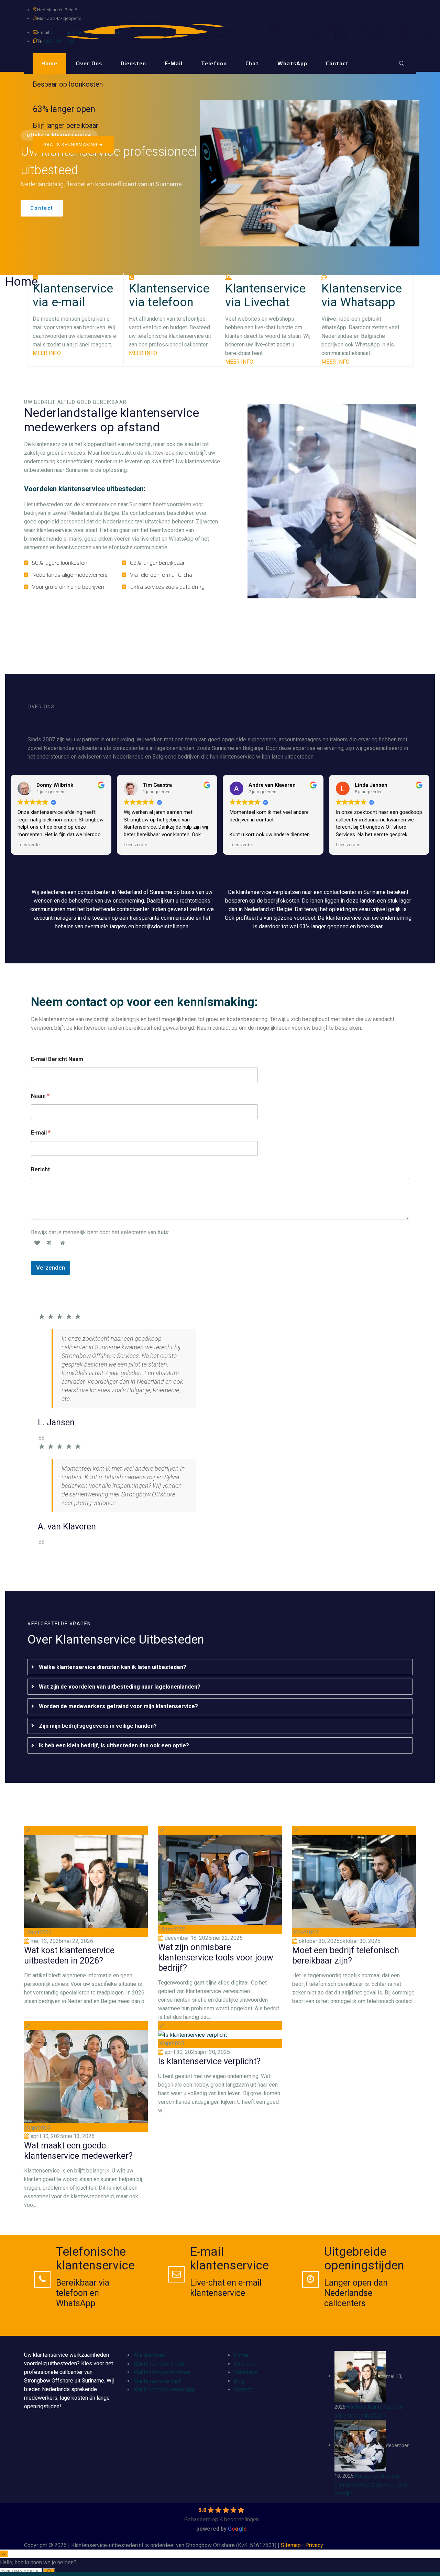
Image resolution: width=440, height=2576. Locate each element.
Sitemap (291, 2545)
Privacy (314, 2545)
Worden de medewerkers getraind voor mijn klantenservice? (118, 1706)
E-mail (174, 63)
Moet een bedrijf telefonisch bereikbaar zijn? (346, 1955)
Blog (239, 2381)
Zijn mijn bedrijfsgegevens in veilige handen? (98, 1726)
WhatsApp (292, 63)
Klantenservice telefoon (162, 2372)
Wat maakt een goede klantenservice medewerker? (78, 2151)
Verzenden (51, 1268)
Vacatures (246, 2372)
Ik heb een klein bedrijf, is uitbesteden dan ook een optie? (114, 1745)
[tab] (220, 1667)
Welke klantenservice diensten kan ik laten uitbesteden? (113, 1667)
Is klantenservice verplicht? (209, 2061)
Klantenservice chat (157, 2381)
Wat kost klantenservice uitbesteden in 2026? (69, 1955)
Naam (40, 1096)
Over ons (89, 63)
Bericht (40, 1169)
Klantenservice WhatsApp (164, 2390)
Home (49, 63)
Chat (252, 63)
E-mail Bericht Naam (57, 1059)
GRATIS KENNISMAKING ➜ (73, 145)
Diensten (133, 63)
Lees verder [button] (29, 844)
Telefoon (214, 63)
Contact (337, 63)
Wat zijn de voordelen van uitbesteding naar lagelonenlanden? (120, 1687)
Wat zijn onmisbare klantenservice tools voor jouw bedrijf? (216, 1958)
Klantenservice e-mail (159, 2364)
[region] (220, 173)
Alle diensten (149, 2355)
